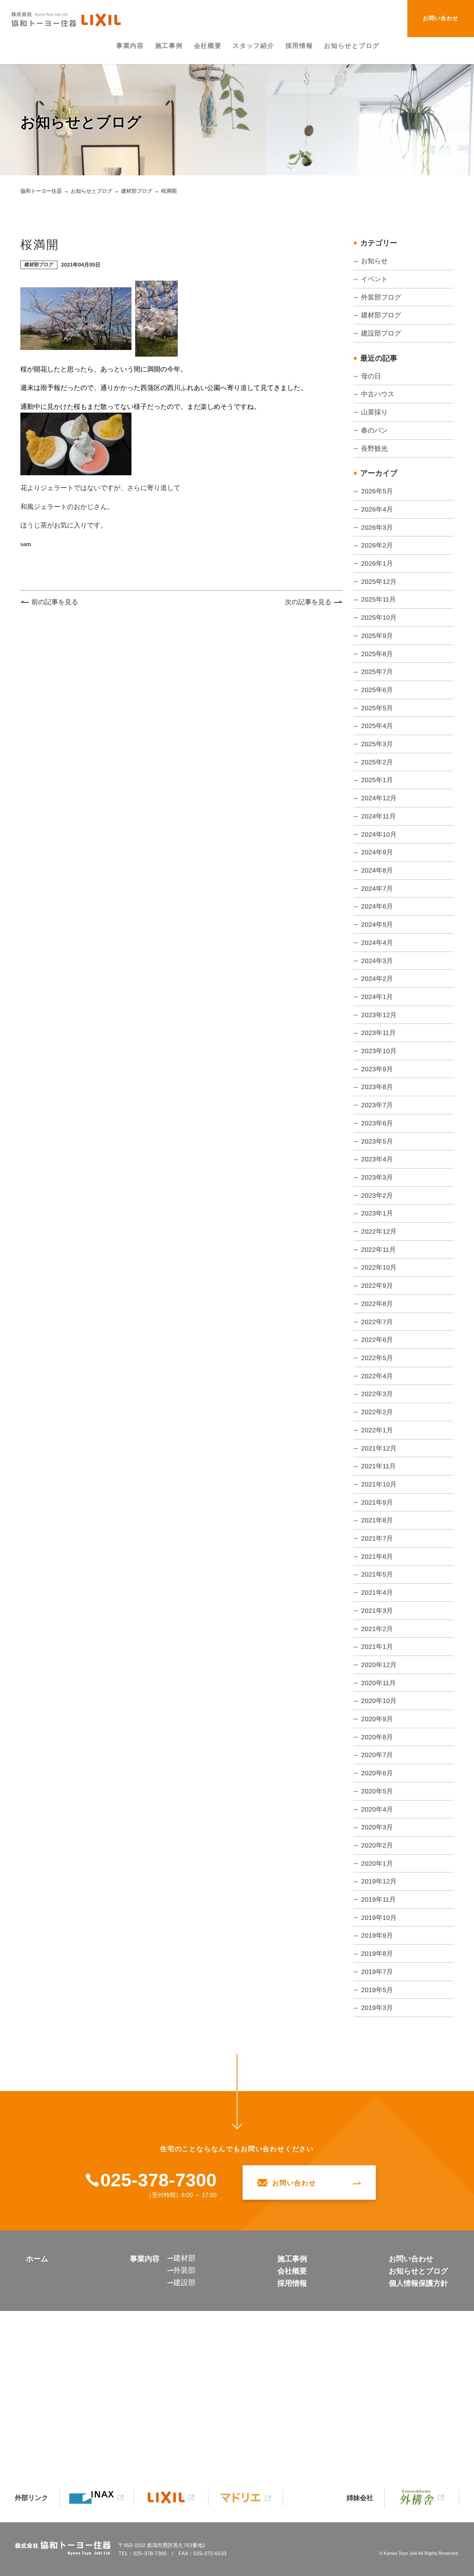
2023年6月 (377, 1123)
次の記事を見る (308, 602)
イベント (374, 279)
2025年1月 (377, 780)
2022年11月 (378, 1250)
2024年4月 (377, 943)
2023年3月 (377, 1177)
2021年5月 (377, 1574)
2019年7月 (377, 1972)
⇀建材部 (181, 2258)
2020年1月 (377, 1864)
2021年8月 (377, 1520)
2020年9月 (377, 1719)
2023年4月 (377, 1159)
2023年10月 (379, 1051)
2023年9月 (377, 1069)
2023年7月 (377, 1105)
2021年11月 (378, 1466)
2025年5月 (377, 708)
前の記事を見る (55, 602)
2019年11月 (378, 1899)
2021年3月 (377, 1611)
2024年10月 (379, 834)
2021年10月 (379, 1484)
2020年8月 (377, 1737)
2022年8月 (377, 1304)
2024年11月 (378, 816)
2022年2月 (377, 1412)
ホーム (37, 2259)
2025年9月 (377, 636)
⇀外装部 (181, 2270)
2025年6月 (377, 690)
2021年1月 (377, 1647)
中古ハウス (378, 394)
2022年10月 (379, 1267)
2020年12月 (379, 1665)
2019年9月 (377, 1935)
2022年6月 (377, 1340)
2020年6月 (377, 1773)
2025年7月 (377, 672)
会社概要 (292, 2271)
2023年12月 (379, 1015)
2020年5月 (377, 1791)
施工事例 (292, 2259)
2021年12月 (379, 1448)
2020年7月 (377, 1755)
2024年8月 (377, 870)
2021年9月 (377, 1502)
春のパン (374, 430)
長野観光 (374, 449)
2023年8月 (377, 1087)
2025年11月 (378, 599)
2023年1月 (377, 1213)
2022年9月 (377, 1286)
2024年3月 (377, 961)
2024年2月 (377, 979)
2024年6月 (377, 906)
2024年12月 (379, 798)
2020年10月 (379, 1701)
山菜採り (374, 412)
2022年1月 (377, 1430)
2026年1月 (377, 563)
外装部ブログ (381, 297)
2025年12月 (379, 582)
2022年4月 (377, 1376)
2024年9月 (377, 852)
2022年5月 (377, 1358)
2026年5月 (377, 491)
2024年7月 (377, 889)
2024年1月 (377, 997)
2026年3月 (377, 528)
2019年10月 (379, 1918)
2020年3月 (377, 1827)
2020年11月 (378, 1683)
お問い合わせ (441, 18)
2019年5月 (377, 1990)
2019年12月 (379, 1881)
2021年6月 (377, 1557)
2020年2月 (377, 1845)
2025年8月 (377, 654)
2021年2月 (377, 1629)
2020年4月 (377, 1809)
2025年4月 (377, 726)
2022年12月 (379, 1231)
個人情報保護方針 (418, 2283)
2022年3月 (377, 1394)
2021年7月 (377, 1538)
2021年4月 (377, 1593)
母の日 (371, 376)
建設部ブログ (381, 333)
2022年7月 (377, 1322)
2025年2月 (377, 762)
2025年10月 (379, 618)
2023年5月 (377, 1141)
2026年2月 (377, 545)
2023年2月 (377, 1196)
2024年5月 (377, 925)
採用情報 (292, 2283)
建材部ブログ (381, 315)
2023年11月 (378, 1033)
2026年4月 (377, 509)
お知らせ (374, 261)
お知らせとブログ (418, 2271)
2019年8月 (377, 1954)
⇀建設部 (181, 2282)
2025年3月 (377, 744)
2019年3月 (377, 2008)
